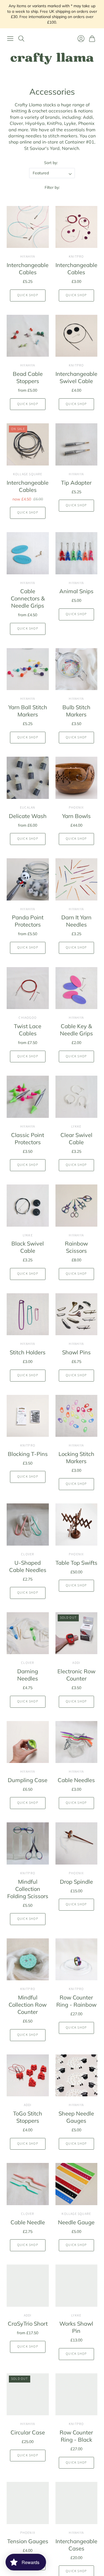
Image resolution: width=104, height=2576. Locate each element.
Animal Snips (76, 591)
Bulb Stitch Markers (76, 711)
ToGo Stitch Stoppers (28, 2117)
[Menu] (10, 39)
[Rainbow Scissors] (77, 1206)
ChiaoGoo (28, 1018)
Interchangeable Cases (76, 2545)
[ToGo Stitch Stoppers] (28, 2076)
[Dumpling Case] (28, 1742)
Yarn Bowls (76, 816)
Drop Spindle (76, 1882)
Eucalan (28, 808)
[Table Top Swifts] (77, 1525)
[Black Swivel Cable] (28, 1206)
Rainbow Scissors (76, 1247)
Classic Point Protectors (28, 1139)
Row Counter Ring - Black (76, 2436)
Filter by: (52, 187)
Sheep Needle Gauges (76, 2117)
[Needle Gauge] (77, 2184)
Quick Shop (28, 295)
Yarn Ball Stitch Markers (28, 711)
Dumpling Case (28, 1780)
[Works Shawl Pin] (77, 2286)
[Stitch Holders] (28, 1314)
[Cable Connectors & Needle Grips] (28, 553)
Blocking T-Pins (28, 1454)
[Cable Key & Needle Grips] (77, 988)
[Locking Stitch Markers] (77, 1416)
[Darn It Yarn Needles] (77, 879)
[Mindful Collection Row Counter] (28, 1959)
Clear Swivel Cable (76, 1139)
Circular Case (28, 2432)
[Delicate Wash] (28, 778)
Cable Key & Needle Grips (76, 1030)
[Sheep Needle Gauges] (77, 2076)
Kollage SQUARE (28, 474)
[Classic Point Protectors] (28, 1097)
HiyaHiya (28, 257)
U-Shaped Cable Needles (28, 1566)
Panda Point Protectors (28, 921)
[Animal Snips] (77, 553)
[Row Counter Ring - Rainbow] (77, 1959)
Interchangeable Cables (28, 269)
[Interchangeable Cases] (77, 2503)
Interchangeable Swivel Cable (76, 377)
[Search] (21, 39)
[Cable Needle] (28, 2184)
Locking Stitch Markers (76, 1457)
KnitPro (76, 257)
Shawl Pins (76, 1352)
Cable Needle (28, 2222)
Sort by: (51, 163)
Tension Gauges (28, 2541)
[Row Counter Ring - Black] (77, 2394)
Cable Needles (76, 1780)
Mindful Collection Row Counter (28, 2005)
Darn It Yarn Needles (76, 921)
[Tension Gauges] (28, 2503)
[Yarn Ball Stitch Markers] (28, 669)
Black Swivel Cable (28, 1247)
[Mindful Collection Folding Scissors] (28, 1843)
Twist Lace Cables (28, 1030)
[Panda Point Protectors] (28, 879)
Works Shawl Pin (76, 2327)
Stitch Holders (28, 1352)
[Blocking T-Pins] (28, 1416)
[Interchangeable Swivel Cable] (77, 336)
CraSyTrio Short (28, 2324)
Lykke (76, 1127)
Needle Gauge (76, 2222)
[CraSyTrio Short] (28, 2286)
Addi (76, 1663)
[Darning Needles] (28, 1633)
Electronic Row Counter (76, 1675)
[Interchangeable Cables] (28, 227)
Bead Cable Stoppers (28, 377)
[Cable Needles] (77, 1742)
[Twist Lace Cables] (28, 988)
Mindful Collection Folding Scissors (28, 1889)
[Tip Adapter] (77, 444)
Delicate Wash (28, 816)
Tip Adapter (76, 483)
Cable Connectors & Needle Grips (28, 598)
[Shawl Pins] (77, 1314)
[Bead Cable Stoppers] (28, 336)
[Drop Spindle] (77, 1843)
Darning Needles (28, 1675)
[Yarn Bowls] (77, 778)
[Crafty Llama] (52, 59)
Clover (28, 1554)
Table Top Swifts (76, 1563)
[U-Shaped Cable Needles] (28, 1525)
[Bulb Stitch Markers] (77, 669)
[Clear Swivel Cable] (77, 1097)
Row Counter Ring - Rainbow (76, 2001)
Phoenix (76, 808)
